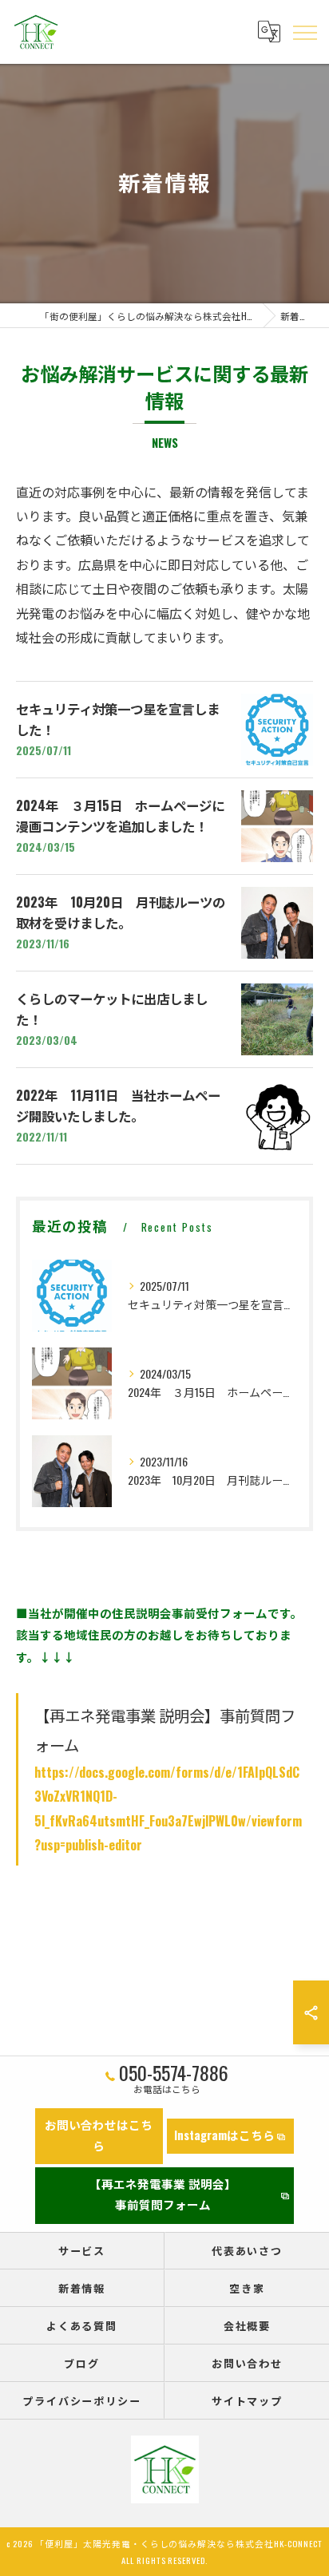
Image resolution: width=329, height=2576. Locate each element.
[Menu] (304, 32)
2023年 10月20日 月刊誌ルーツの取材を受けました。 (121, 912)
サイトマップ (248, 2400)
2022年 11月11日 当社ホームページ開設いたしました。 (118, 1105)
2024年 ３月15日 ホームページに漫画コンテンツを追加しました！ (120, 815)
